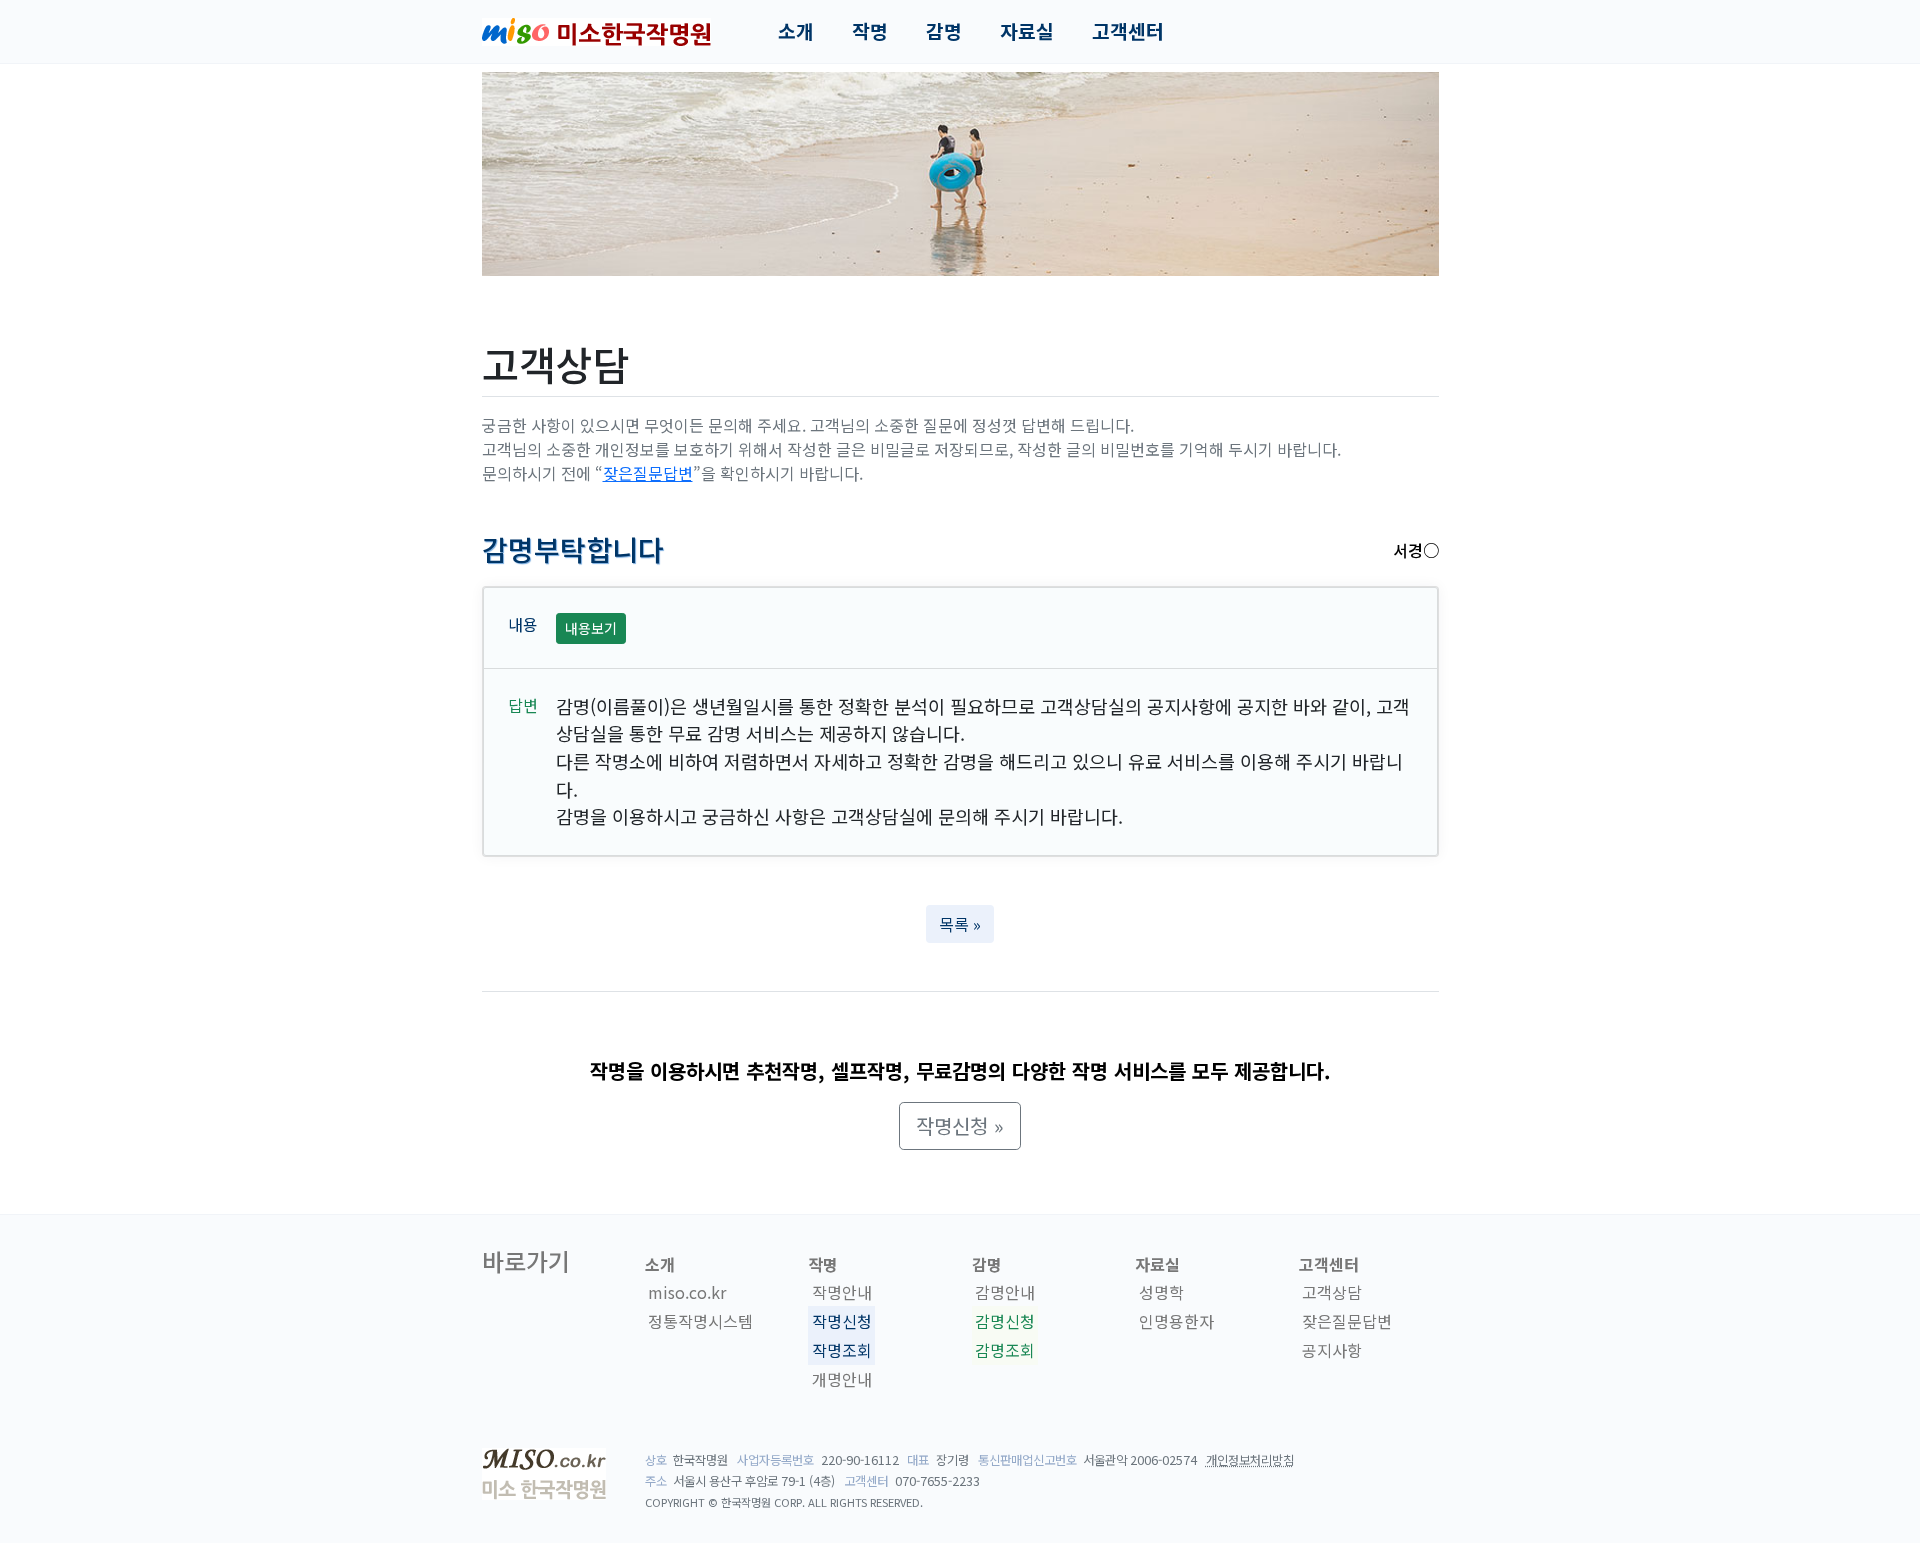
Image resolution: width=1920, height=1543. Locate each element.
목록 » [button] (960, 924)
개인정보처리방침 (1250, 1460)
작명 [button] (870, 31)
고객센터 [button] (1128, 31)
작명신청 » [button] (960, 1125)
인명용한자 (1176, 1321)
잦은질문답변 (648, 473)
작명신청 (842, 1321)
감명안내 (1005, 1292)
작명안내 (842, 1292)
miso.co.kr (687, 1292)
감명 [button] (944, 31)
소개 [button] (796, 31)
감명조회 (1005, 1350)
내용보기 (591, 628)
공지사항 (1332, 1350)
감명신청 (1005, 1321)
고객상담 (1332, 1292)
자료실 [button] (1027, 31)
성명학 (1161, 1292)
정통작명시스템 (700, 1321)
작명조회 (842, 1350)
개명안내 (842, 1379)
